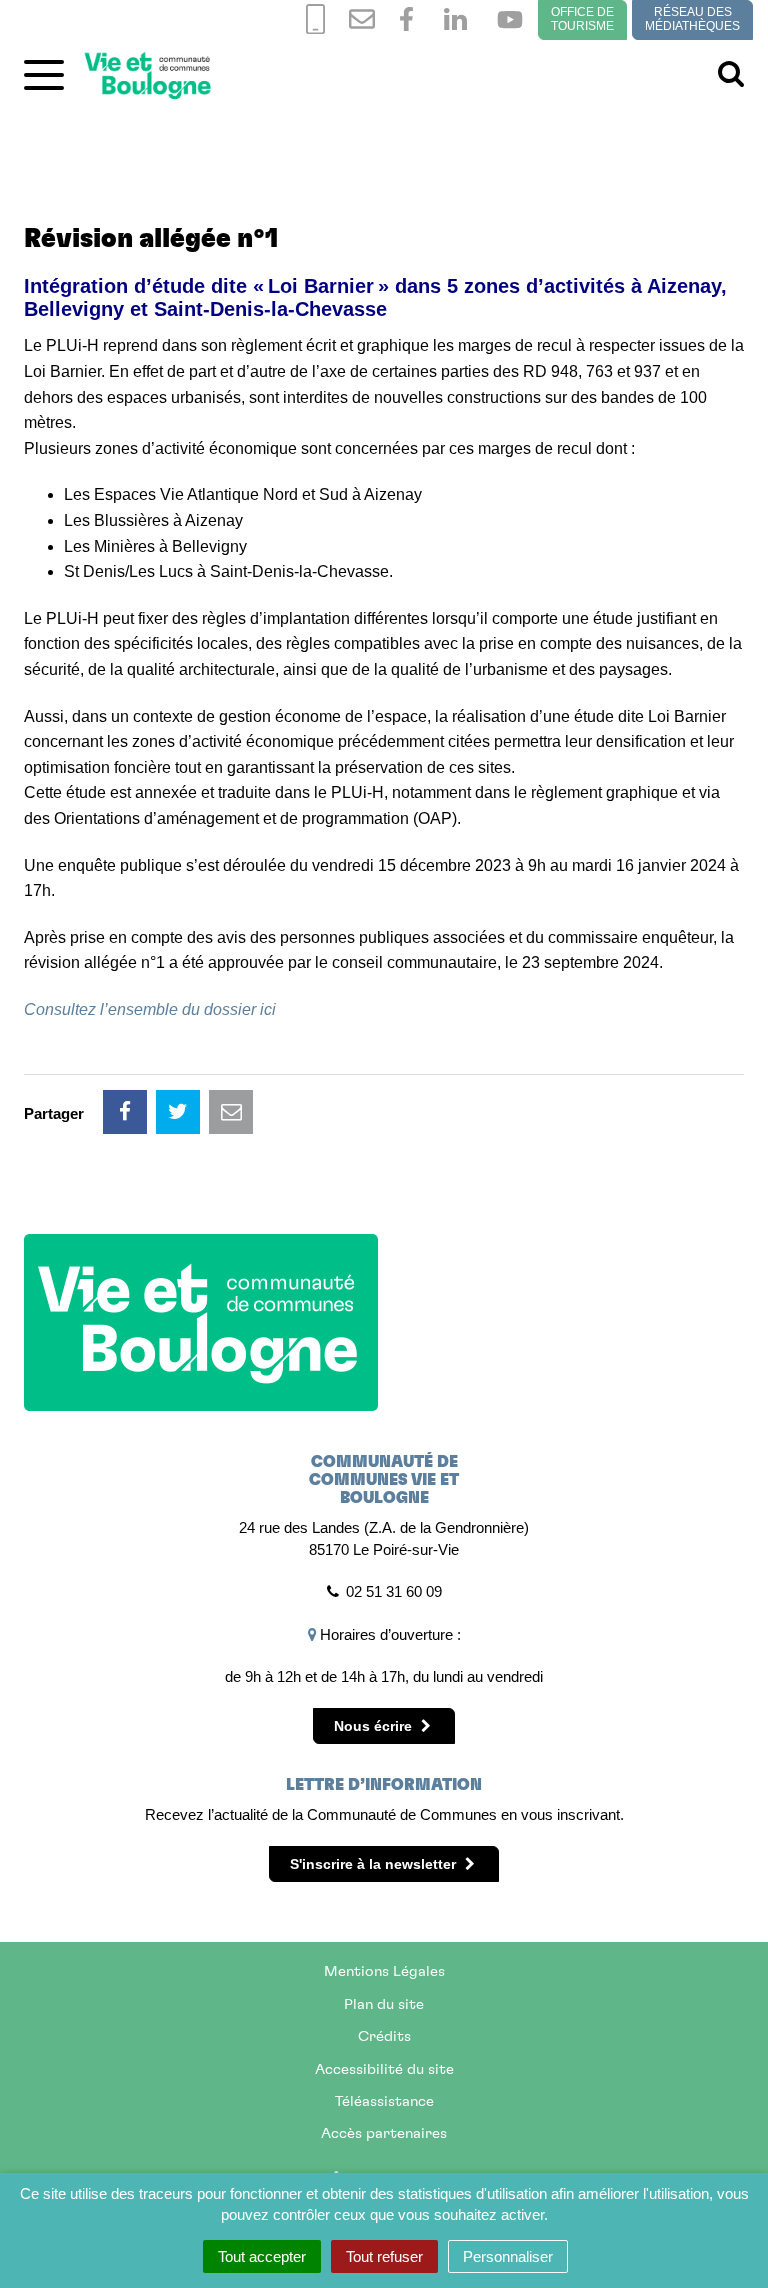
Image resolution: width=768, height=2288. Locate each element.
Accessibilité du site (384, 2069)
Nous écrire (375, 1726)
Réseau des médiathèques (692, 19)
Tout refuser (384, 2256)
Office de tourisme (582, 19)
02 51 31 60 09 (394, 1591)
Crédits (384, 2036)
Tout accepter (262, 2256)
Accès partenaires (384, 2133)
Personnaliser (508, 2256)
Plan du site (384, 2004)
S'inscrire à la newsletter (375, 1864)
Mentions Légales (384, 1971)
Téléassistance (384, 2101)
